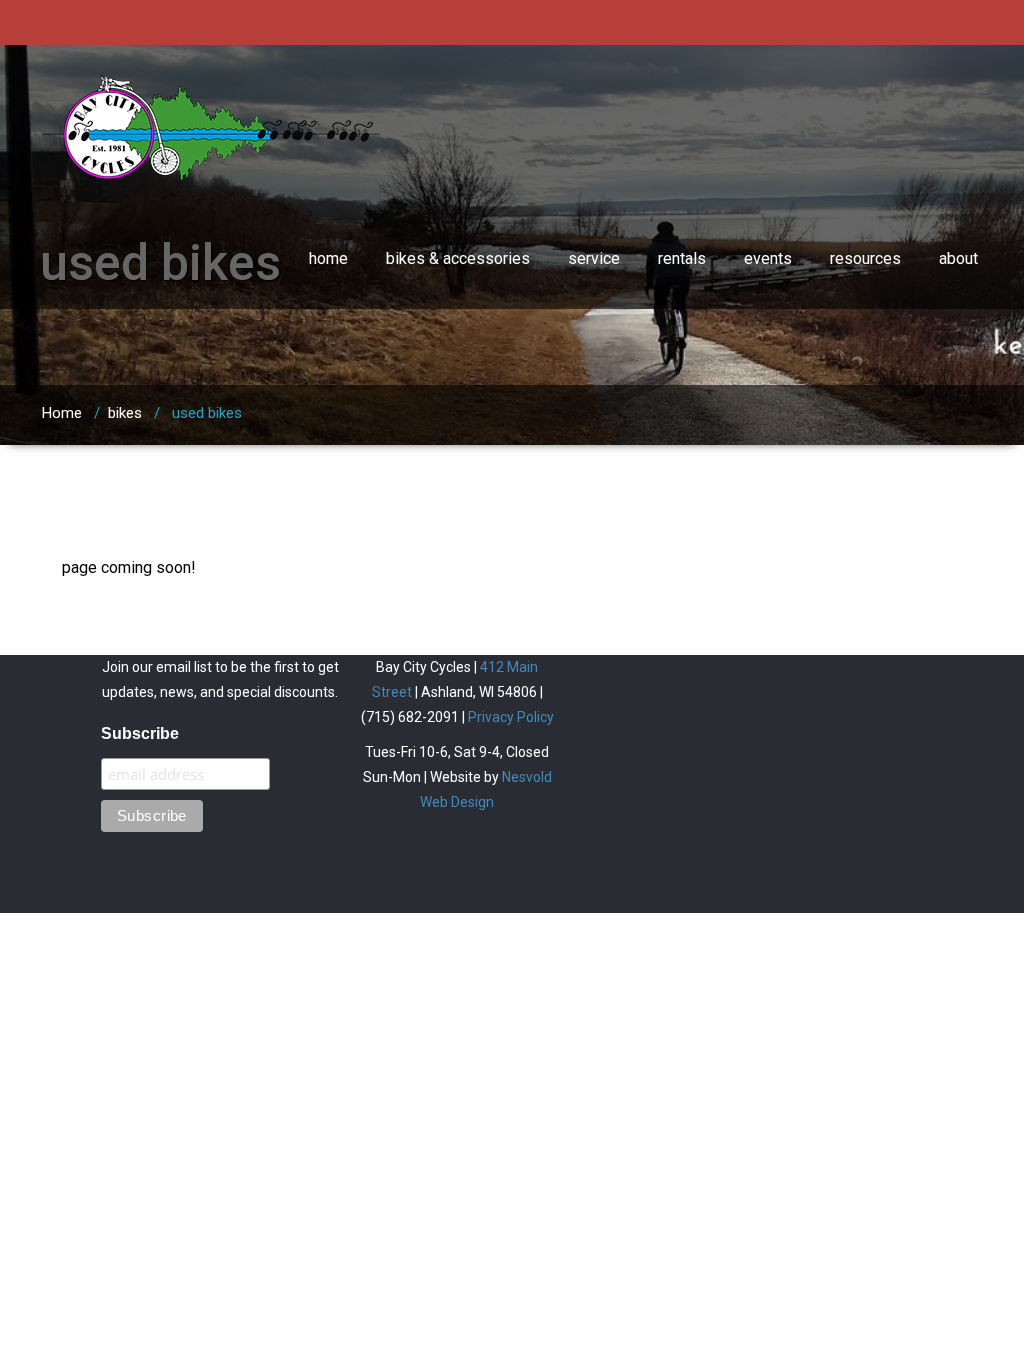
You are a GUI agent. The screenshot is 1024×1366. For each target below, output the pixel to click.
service (594, 258)
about (958, 258)
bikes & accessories (458, 258)
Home (62, 413)
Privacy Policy (511, 717)
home (328, 258)
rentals (682, 258)
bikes (125, 413)
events (768, 258)
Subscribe (140, 733)
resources (865, 258)
